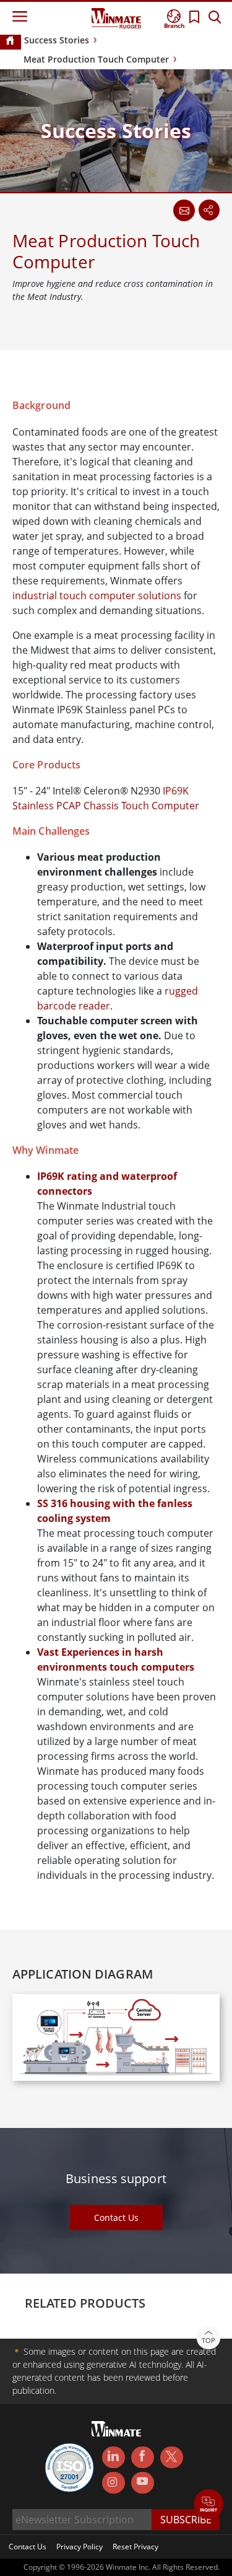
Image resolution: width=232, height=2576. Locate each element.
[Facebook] (143, 2458)
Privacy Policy (79, 2547)
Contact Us (116, 2218)
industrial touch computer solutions (97, 596)
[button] (209, 2505)
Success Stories (57, 40)
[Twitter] (172, 2456)
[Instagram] (114, 2483)
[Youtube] (143, 2483)
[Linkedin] (114, 2458)
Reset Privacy (135, 2547)
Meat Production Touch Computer (96, 59)
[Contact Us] (184, 210)
